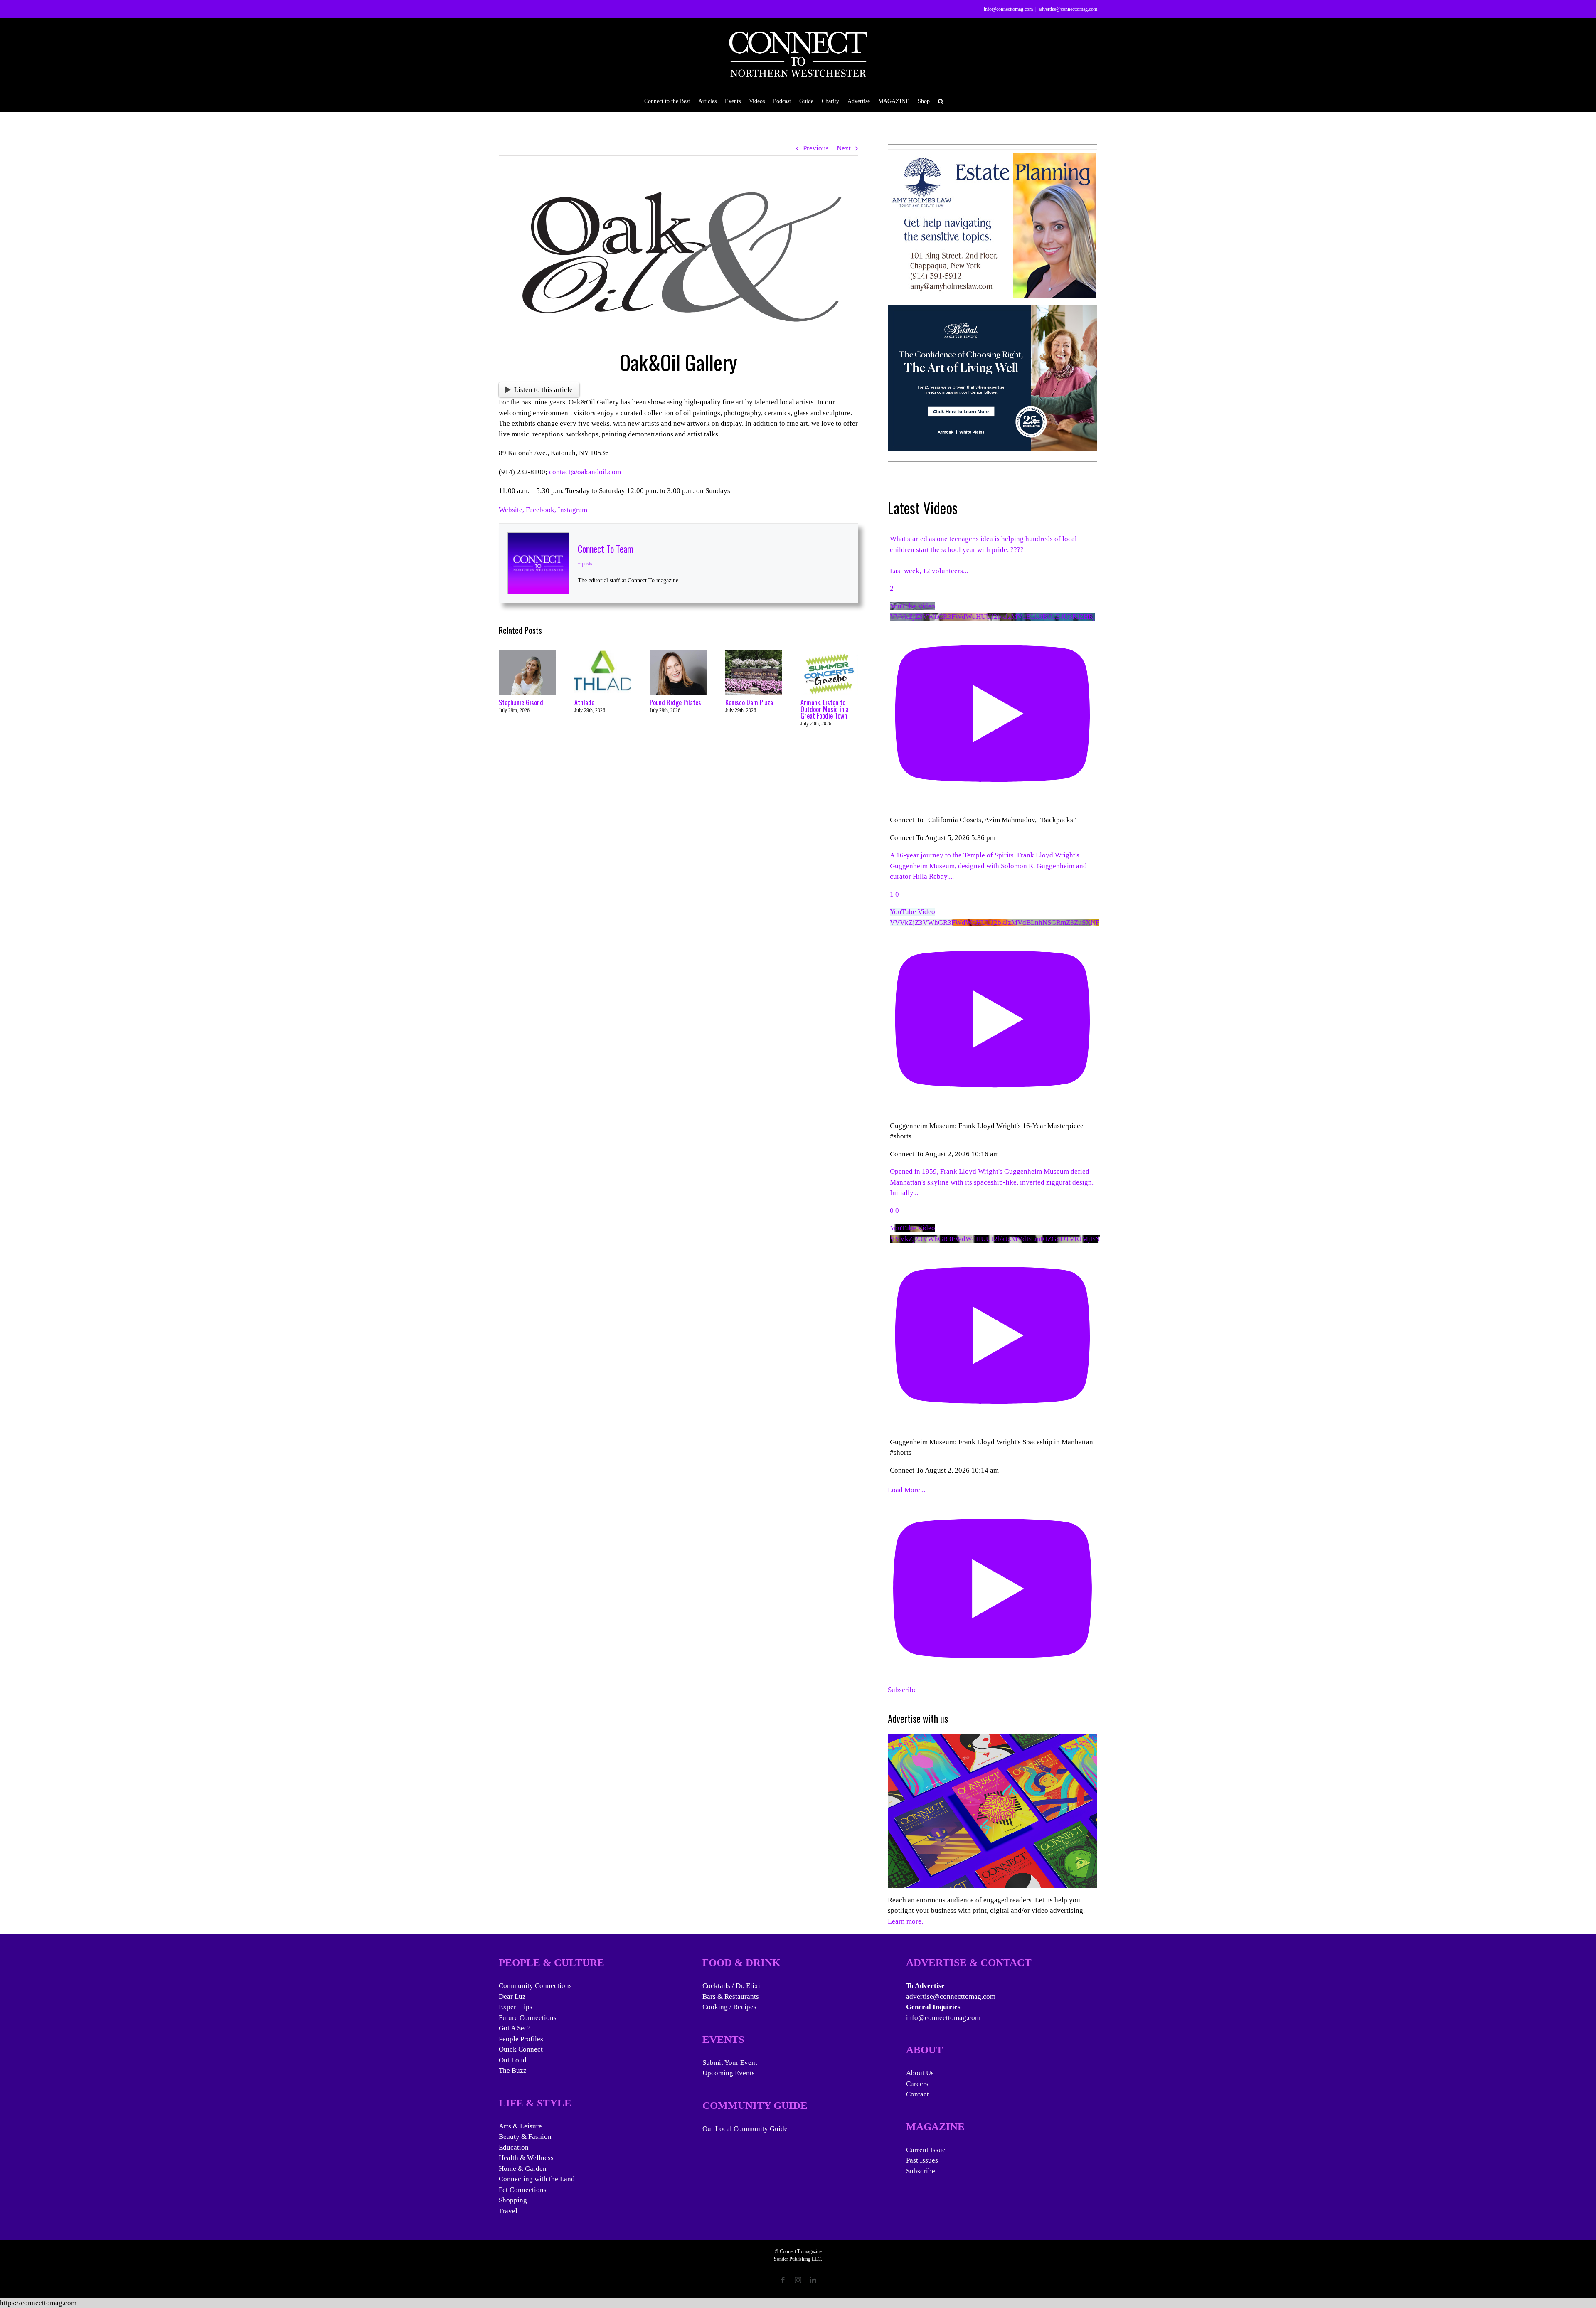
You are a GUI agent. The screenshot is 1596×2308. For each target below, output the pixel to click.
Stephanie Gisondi (522, 702)
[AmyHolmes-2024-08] (992, 158)
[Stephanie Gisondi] (527, 654)
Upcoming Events (729, 2073)
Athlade (584, 702)
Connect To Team (605, 549)
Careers (917, 2084)
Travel (508, 2211)
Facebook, (542, 510)
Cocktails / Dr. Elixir (733, 1986)
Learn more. (905, 1921)
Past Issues (922, 2160)
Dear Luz (512, 1996)
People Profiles (521, 2039)
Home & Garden (523, 2169)
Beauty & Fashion (525, 2137)
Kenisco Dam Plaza (749, 702)
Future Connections (528, 2018)
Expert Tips (516, 2007)
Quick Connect (521, 2049)
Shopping (513, 2200)
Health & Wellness (526, 2158)
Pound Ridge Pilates (675, 702)
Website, (512, 510)
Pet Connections (523, 2190)
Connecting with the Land (537, 2179)
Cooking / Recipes (729, 2007)
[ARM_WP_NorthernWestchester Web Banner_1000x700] (993, 310)
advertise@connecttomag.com (1068, 9)
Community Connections (535, 1986)
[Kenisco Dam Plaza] (754, 654)
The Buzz (513, 2070)
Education (514, 2147)
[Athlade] (603, 654)
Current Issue (926, 2150)
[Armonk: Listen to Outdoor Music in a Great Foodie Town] (829, 654)
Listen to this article (543, 390)
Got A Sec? (515, 2028)
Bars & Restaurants (731, 1996)
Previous (816, 148)
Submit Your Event (730, 2063)
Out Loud (513, 2060)
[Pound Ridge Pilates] (678, 654)
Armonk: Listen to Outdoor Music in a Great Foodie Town (825, 709)
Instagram (573, 510)
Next (844, 148)
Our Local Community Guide (745, 2129)
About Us (920, 2073)
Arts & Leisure (520, 2126)
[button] (941, 101)
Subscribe (921, 2171)
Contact (917, 2094)
